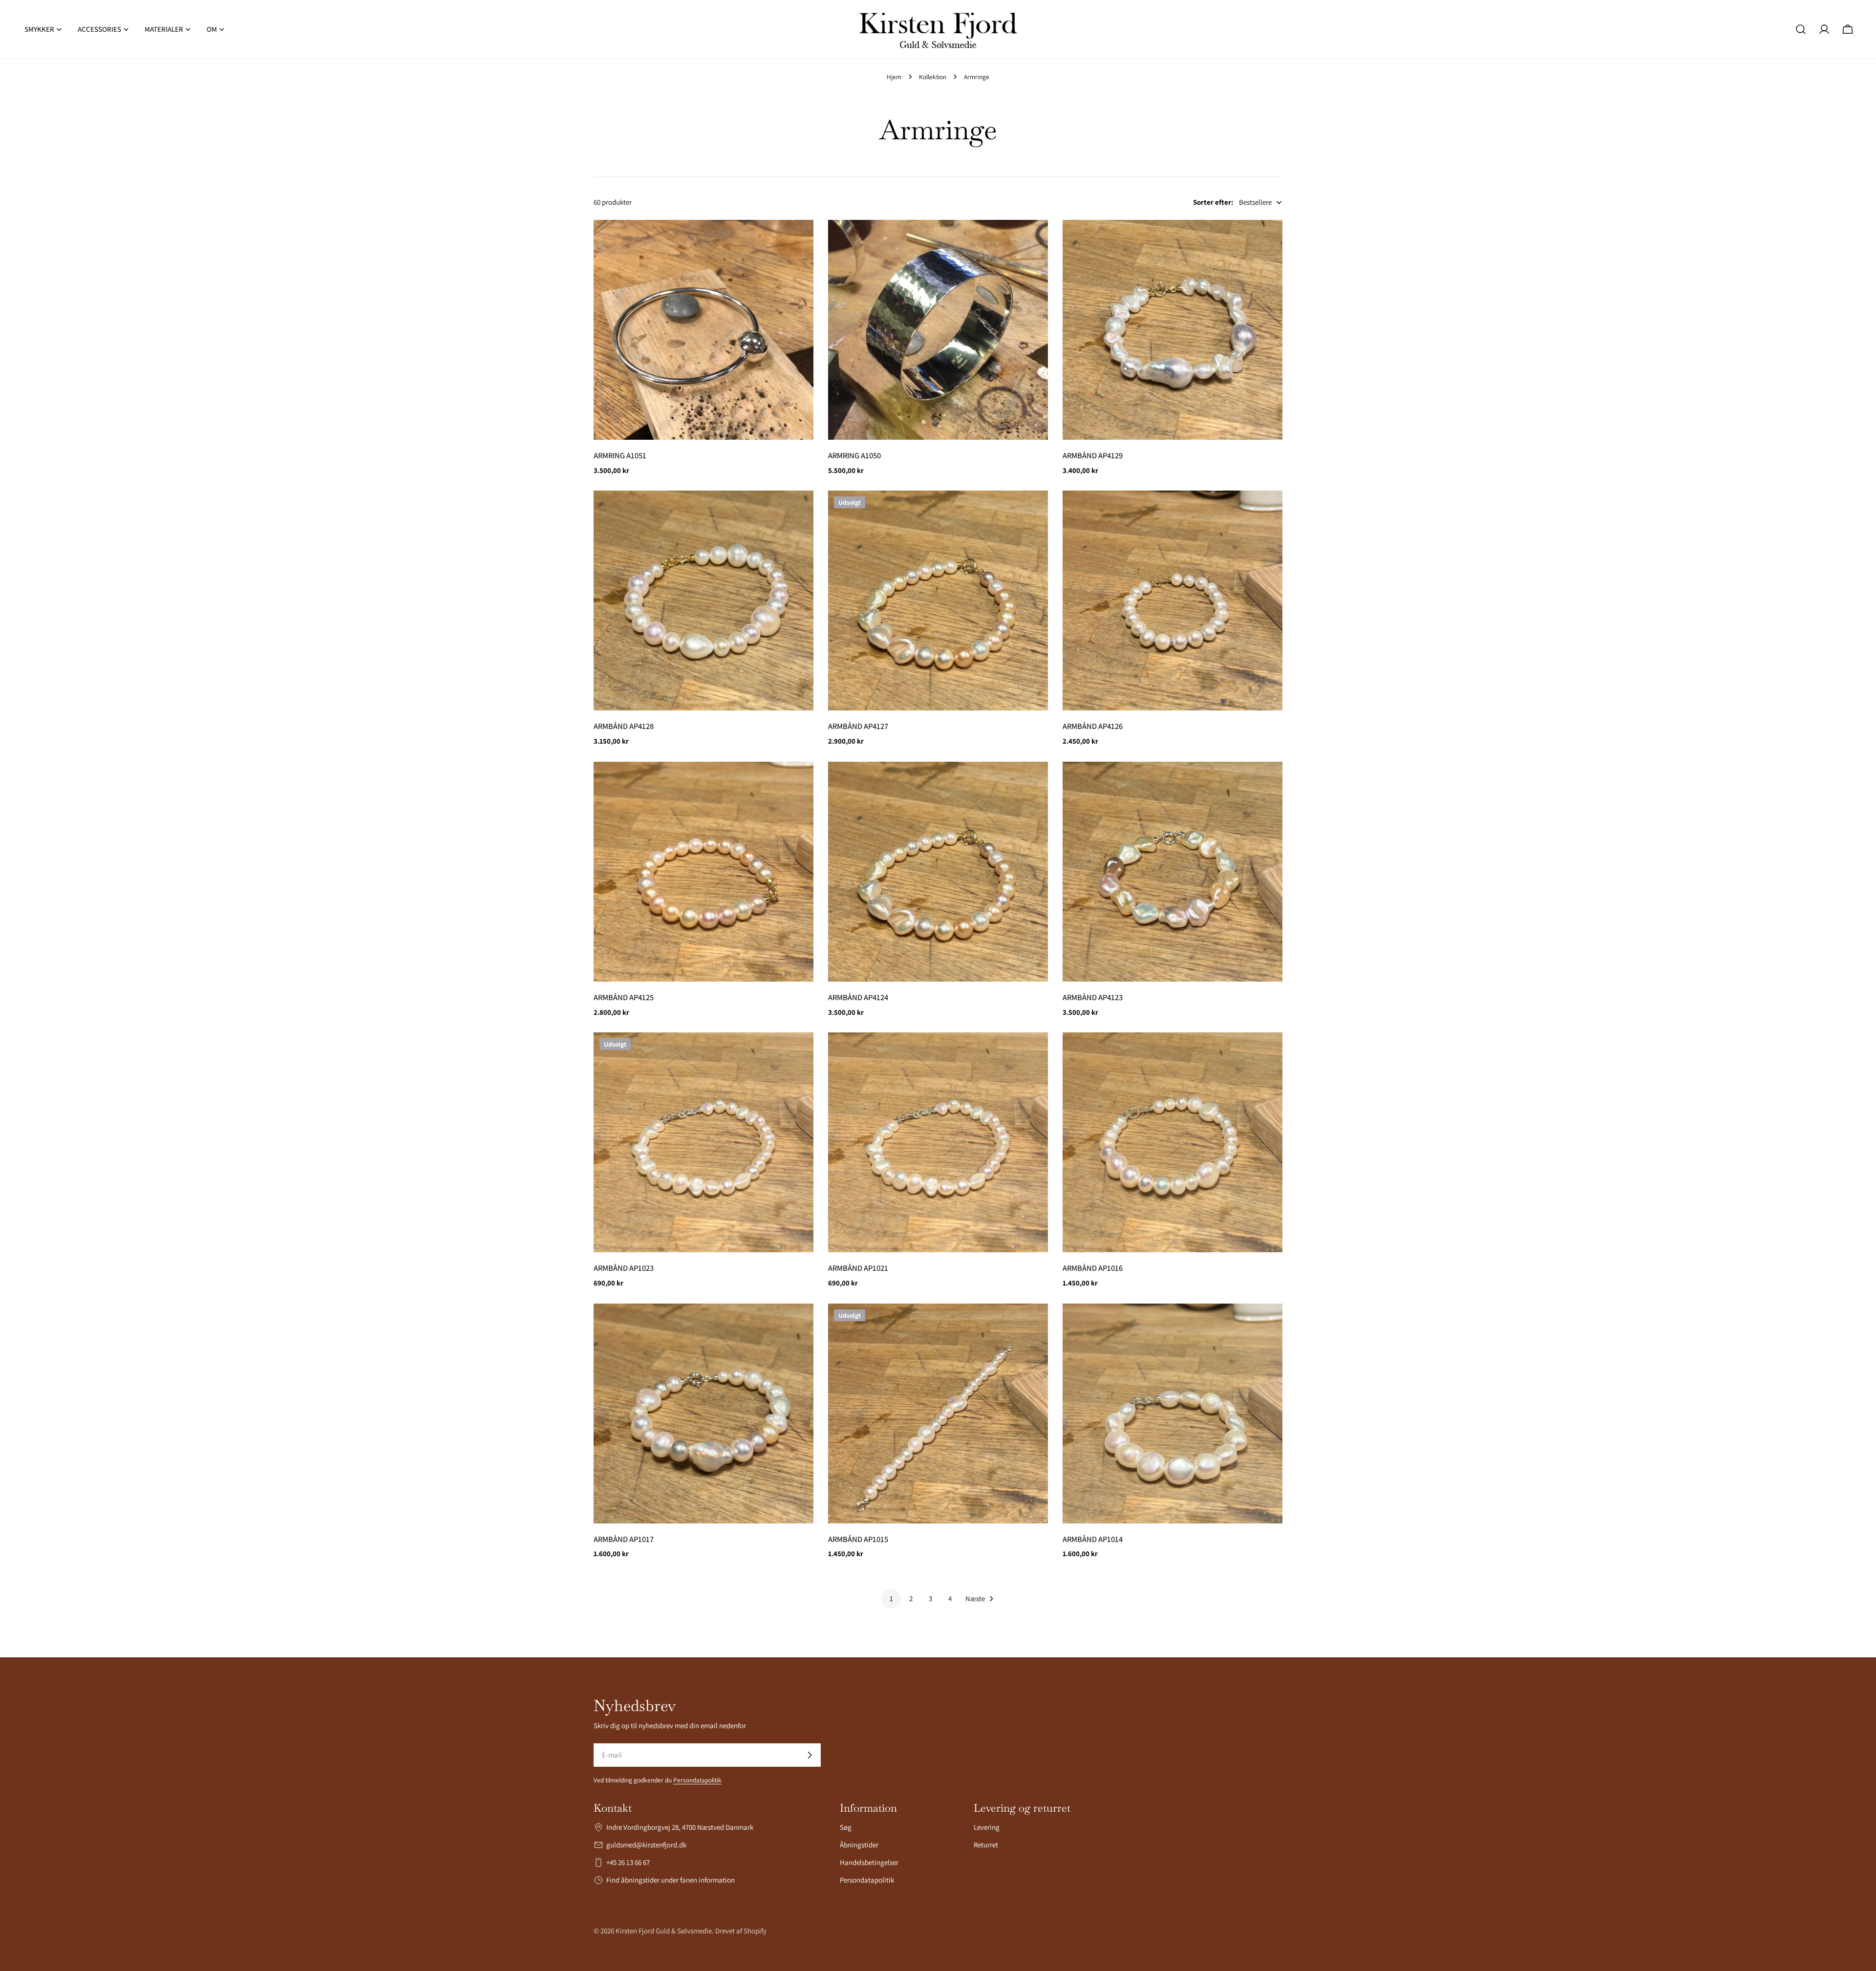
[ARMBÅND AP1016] (1172, 1142)
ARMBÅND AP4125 (624, 997)
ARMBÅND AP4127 (858, 726)
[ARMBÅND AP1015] (938, 1414)
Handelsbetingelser (869, 1862)
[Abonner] (810, 1755)
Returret (986, 1845)
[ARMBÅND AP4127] (938, 600)
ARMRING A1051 (620, 455)
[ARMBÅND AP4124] (938, 872)
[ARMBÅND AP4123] (1172, 872)
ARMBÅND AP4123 (1093, 997)
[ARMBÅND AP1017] (703, 1414)
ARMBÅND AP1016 (1093, 1268)
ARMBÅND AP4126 (1093, 726)
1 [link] (891, 1598)
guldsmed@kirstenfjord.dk (646, 1845)
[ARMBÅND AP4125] (703, 872)
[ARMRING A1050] (938, 330)
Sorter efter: (1213, 202)
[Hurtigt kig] (799, 241)
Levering (987, 1827)
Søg (846, 1827)
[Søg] (1801, 29)
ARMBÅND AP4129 (1093, 455)
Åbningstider (859, 1845)
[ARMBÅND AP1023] (703, 1142)
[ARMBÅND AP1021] (938, 1142)
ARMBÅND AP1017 (624, 1539)
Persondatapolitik (697, 1780)
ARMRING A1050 (854, 455)
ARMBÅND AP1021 (858, 1268)
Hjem (894, 77)
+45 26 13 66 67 (628, 1862)
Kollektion (933, 77)
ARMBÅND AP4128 (624, 726)
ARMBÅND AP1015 (858, 1539)
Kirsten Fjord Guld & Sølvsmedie (664, 1931)
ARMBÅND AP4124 (858, 997)
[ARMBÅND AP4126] (1172, 600)
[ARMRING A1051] (703, 330)
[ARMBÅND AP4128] (703, 600)
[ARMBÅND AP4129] (1172, 330)
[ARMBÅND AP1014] (1172, 1414)
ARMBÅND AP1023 (624, 1268)
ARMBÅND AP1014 (1093, 1539)
